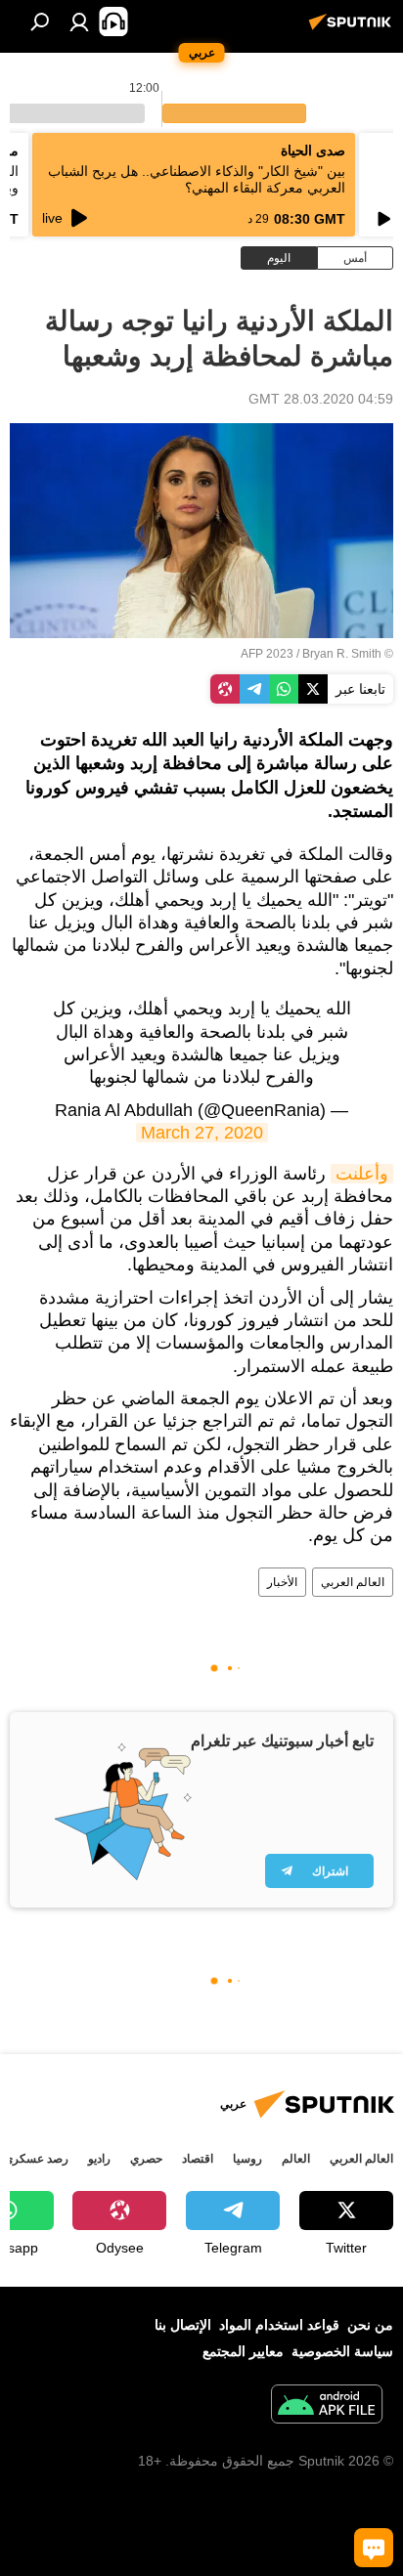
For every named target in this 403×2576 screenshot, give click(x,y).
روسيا (247, 2159)
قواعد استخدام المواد (279, 2325)
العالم (296, 2159)
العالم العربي (353, 1582)
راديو (99, 2159)
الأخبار (282, 1582)
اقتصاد (198, 2159)
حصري (146, 2159)
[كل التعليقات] (374, 2548)
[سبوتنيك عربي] (353, 29)
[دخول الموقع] (79, 21)
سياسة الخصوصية (342, 2351)
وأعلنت (362, 1174)
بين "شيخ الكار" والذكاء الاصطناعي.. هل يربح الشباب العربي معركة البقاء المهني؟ (197, 179)
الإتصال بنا (183, 2325)
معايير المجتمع (243, 2351)
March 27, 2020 (202, 1133)
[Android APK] (327, 2406)
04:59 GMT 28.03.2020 (321, 399)
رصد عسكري (36, 2159)
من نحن (370, 2325)
